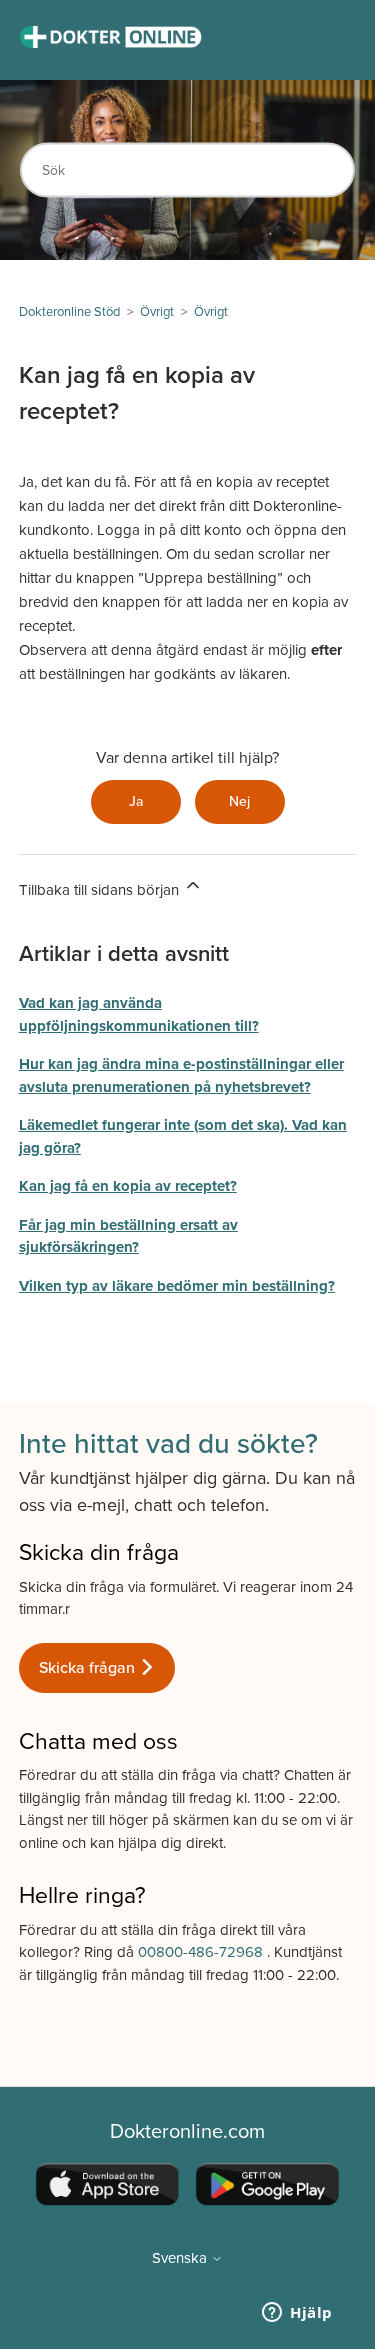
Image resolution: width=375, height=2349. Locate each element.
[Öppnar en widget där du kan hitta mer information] (297, 2314)
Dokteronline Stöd (69, 312)
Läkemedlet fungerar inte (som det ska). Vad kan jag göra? (183, 1136)
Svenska (181, 2258)
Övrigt (157, 312)
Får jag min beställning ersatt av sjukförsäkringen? (128, 1236)
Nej (239, 801)
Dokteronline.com (187, 2132)
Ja (136, 801)
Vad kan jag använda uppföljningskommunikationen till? (139, 1014)
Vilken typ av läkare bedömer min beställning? (177, 1286)
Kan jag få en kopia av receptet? (128, 1186)
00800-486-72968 (202, 1952)
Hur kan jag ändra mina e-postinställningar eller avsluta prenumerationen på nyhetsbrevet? (181, 1075)
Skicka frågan (89, 1668)
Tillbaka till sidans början (101, 890)
